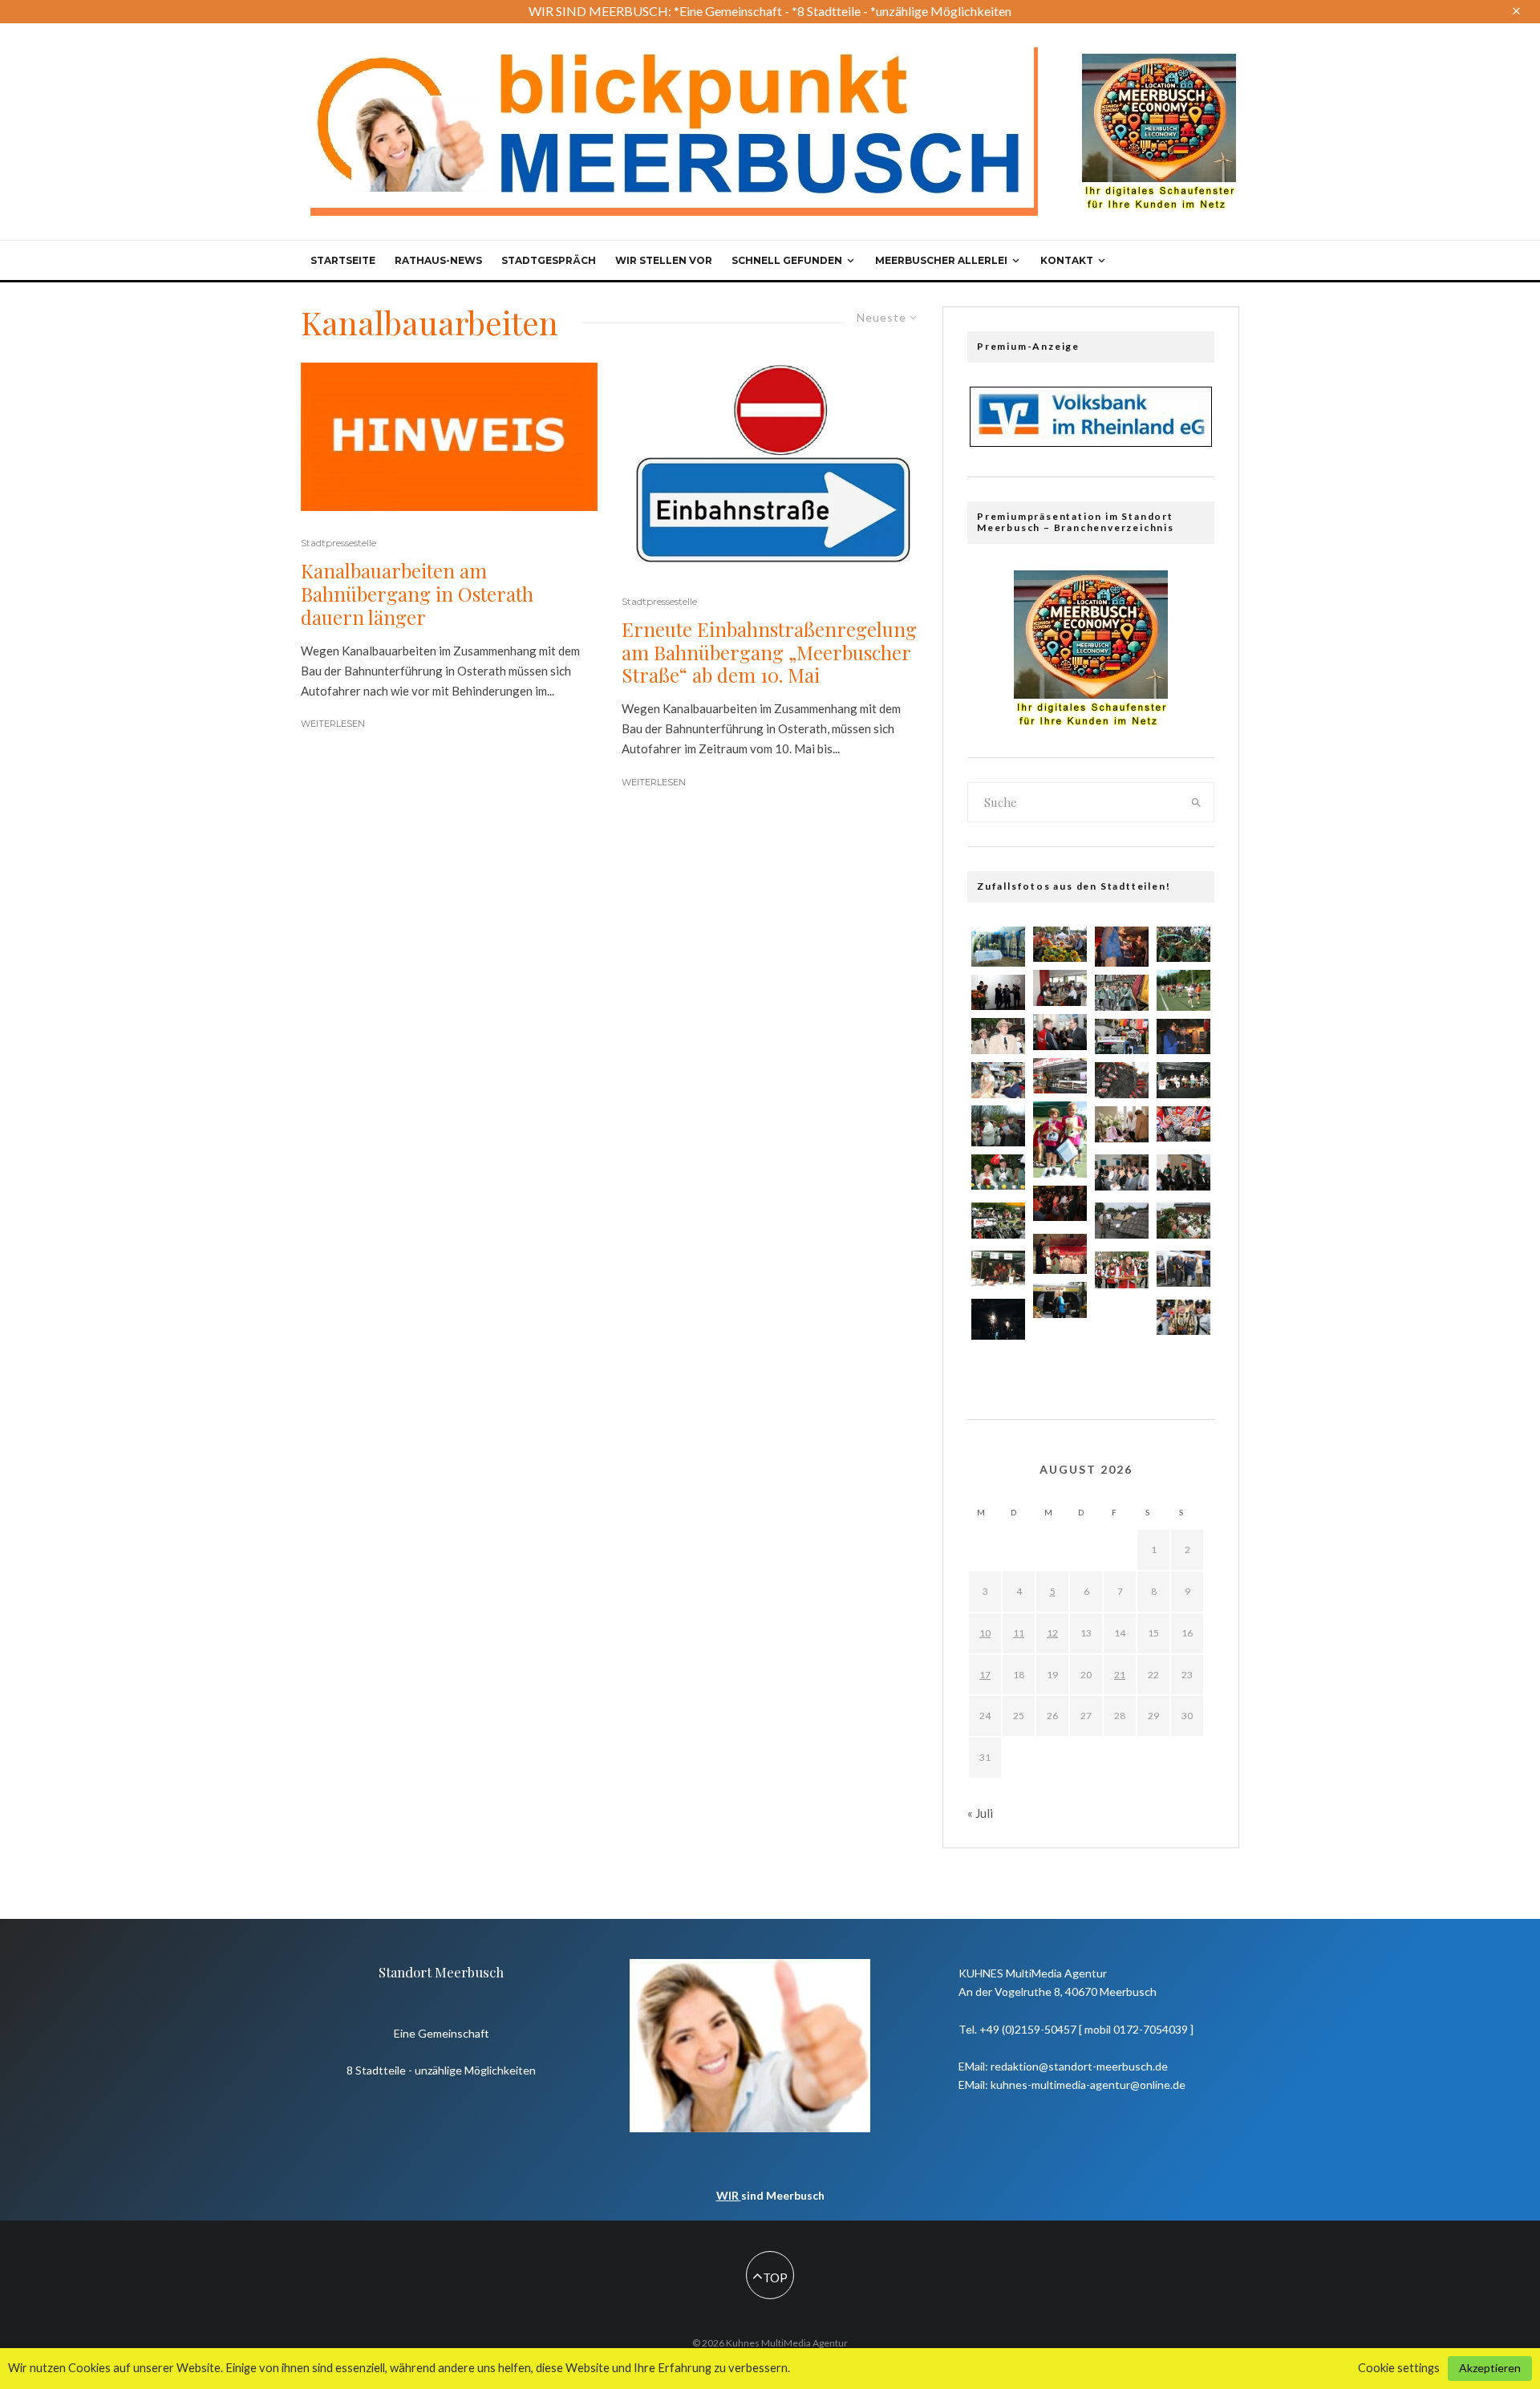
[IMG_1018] (1183, 1172)
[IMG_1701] (1183, 1318)
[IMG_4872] (1060, 1076)
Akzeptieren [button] (1490, 2368)
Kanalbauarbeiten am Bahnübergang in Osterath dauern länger (417, 594)
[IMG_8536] (1060, 1300)
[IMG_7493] (1060, 1032)
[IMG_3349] (1122, 1221)
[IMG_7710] (1060, 1139)
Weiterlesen (333, 724)
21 (1120, 1675)
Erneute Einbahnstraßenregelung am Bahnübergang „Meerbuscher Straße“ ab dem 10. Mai (769, 652)
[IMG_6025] (1183, 1124)
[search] (1197, 802)
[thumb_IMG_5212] (998, 992)
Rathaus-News (438, 260)
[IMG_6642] (1060, 988)
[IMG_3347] (998, 1221)
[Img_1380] (1060, 1204)
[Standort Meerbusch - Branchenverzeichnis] (1159, 61)
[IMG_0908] (1183, 1080)
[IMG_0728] (1183, 1221)
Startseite (343, 260)
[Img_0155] (998, 1268)
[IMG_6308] (1122, 1320)
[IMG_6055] (1122, 1172)
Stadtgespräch (549, 260)
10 (985, 1633)
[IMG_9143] (998, 1172)
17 (985, 1675)
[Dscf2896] (998, 1319)
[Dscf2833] (1122, 947)
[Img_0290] (1183, 1036)
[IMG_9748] (998, 1036)
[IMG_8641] (1122, 1270)
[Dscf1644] (998, 1126)
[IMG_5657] (1122, 1124)
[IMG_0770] (1183, 945)
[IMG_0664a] (1060, 1350)
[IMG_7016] (1122, 1037)
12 (1052, 1633)
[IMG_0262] (1183, 1268)
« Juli (980, 1813)
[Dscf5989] (1183, 990)
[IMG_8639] (998, 1080)
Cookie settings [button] (1399, 2368)
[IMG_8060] (1122, 993)
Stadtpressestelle (338, 543)
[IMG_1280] (1122, 1080)
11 (1019, 1633)
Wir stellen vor (664, 260)
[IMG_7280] (1060, 945)
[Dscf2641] (1060, 1254)
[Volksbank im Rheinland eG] (1091, 442)
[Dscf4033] (998, 947)
